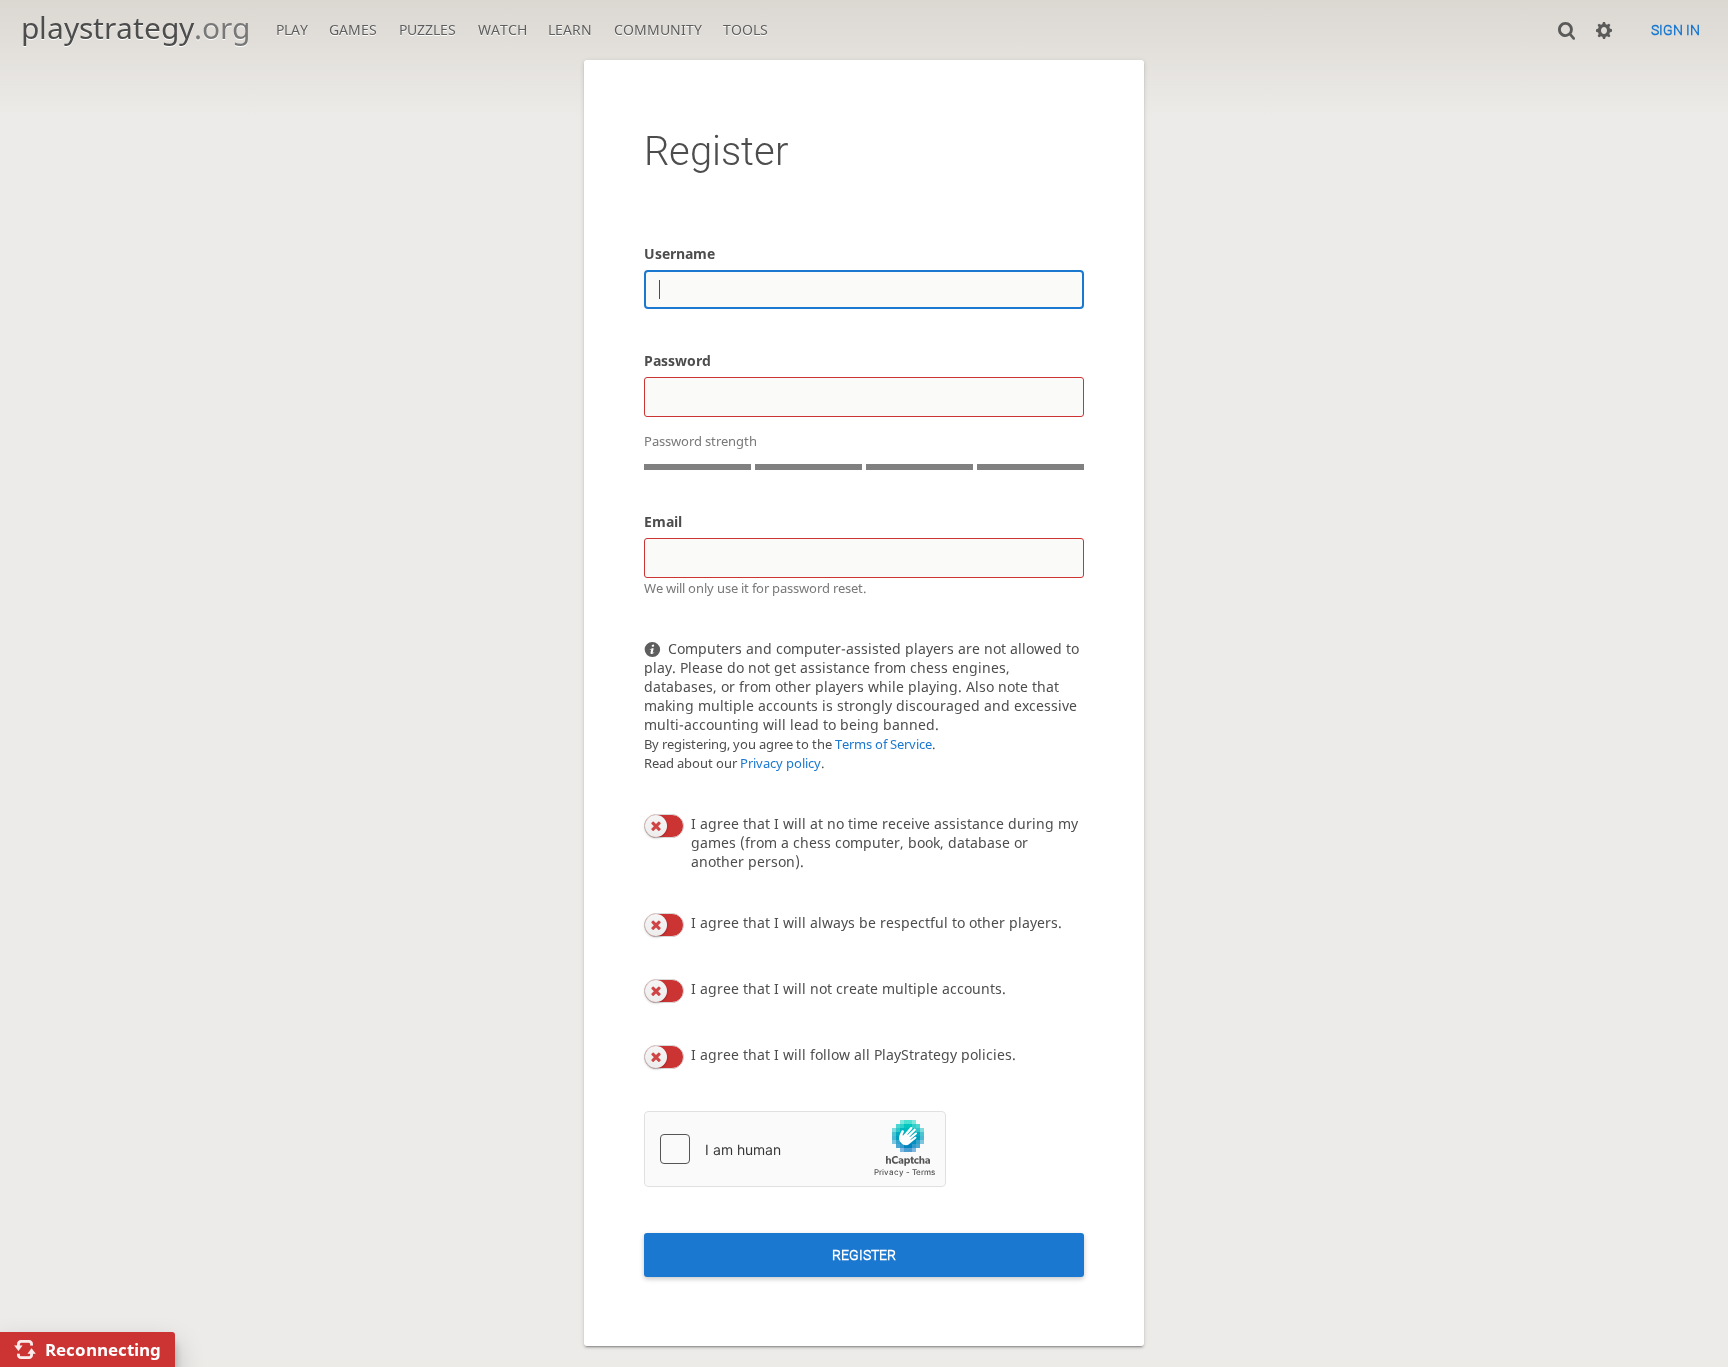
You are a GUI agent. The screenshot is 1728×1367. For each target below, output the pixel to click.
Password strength (700, 441)
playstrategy (135, 27)
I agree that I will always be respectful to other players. (876, 922)
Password (677, 360)
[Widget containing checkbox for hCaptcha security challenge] (795, 1149)
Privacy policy (780, 763)
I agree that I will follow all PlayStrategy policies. (853, 1054)
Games (353, 29)
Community (658, 29)
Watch (502, 29)
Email (663, 521)
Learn (570, 29)
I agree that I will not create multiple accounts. (848, 988)
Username (679, 253)
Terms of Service (883, 744)
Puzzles (427, 29)
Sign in (1675, 30)
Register (864, 1255)
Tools (745, 29)
